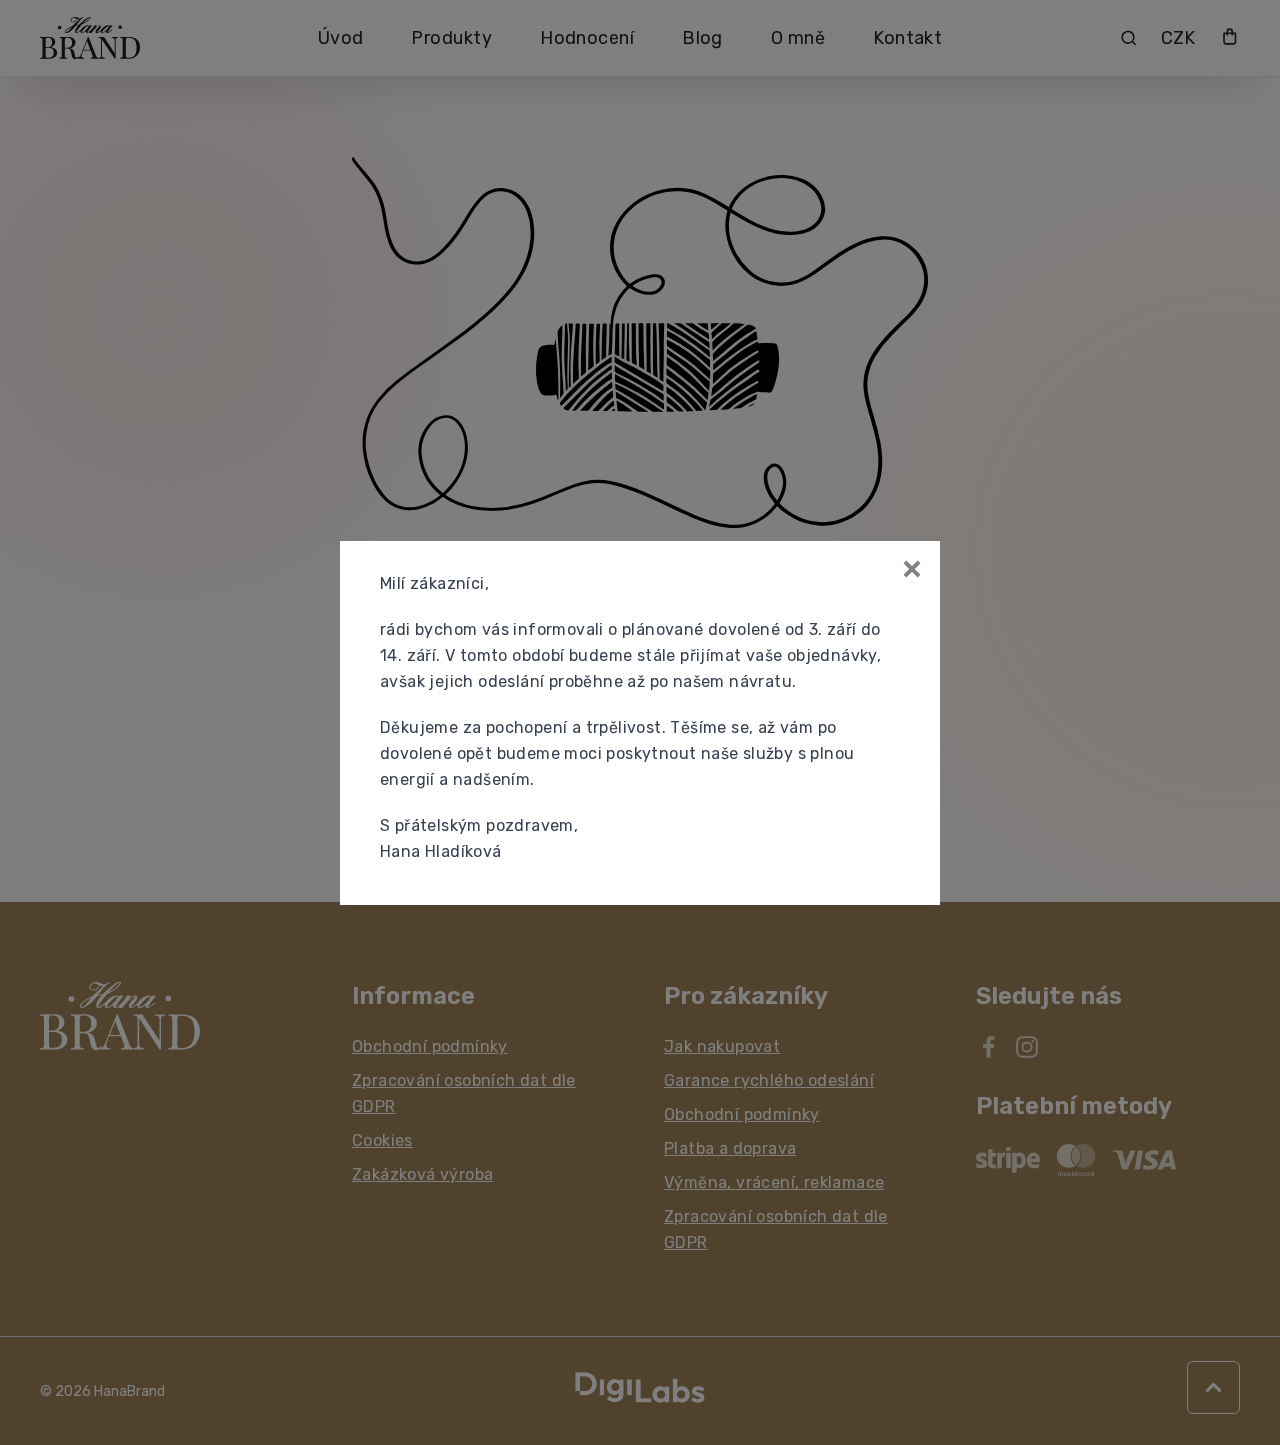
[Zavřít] (910, 571)
